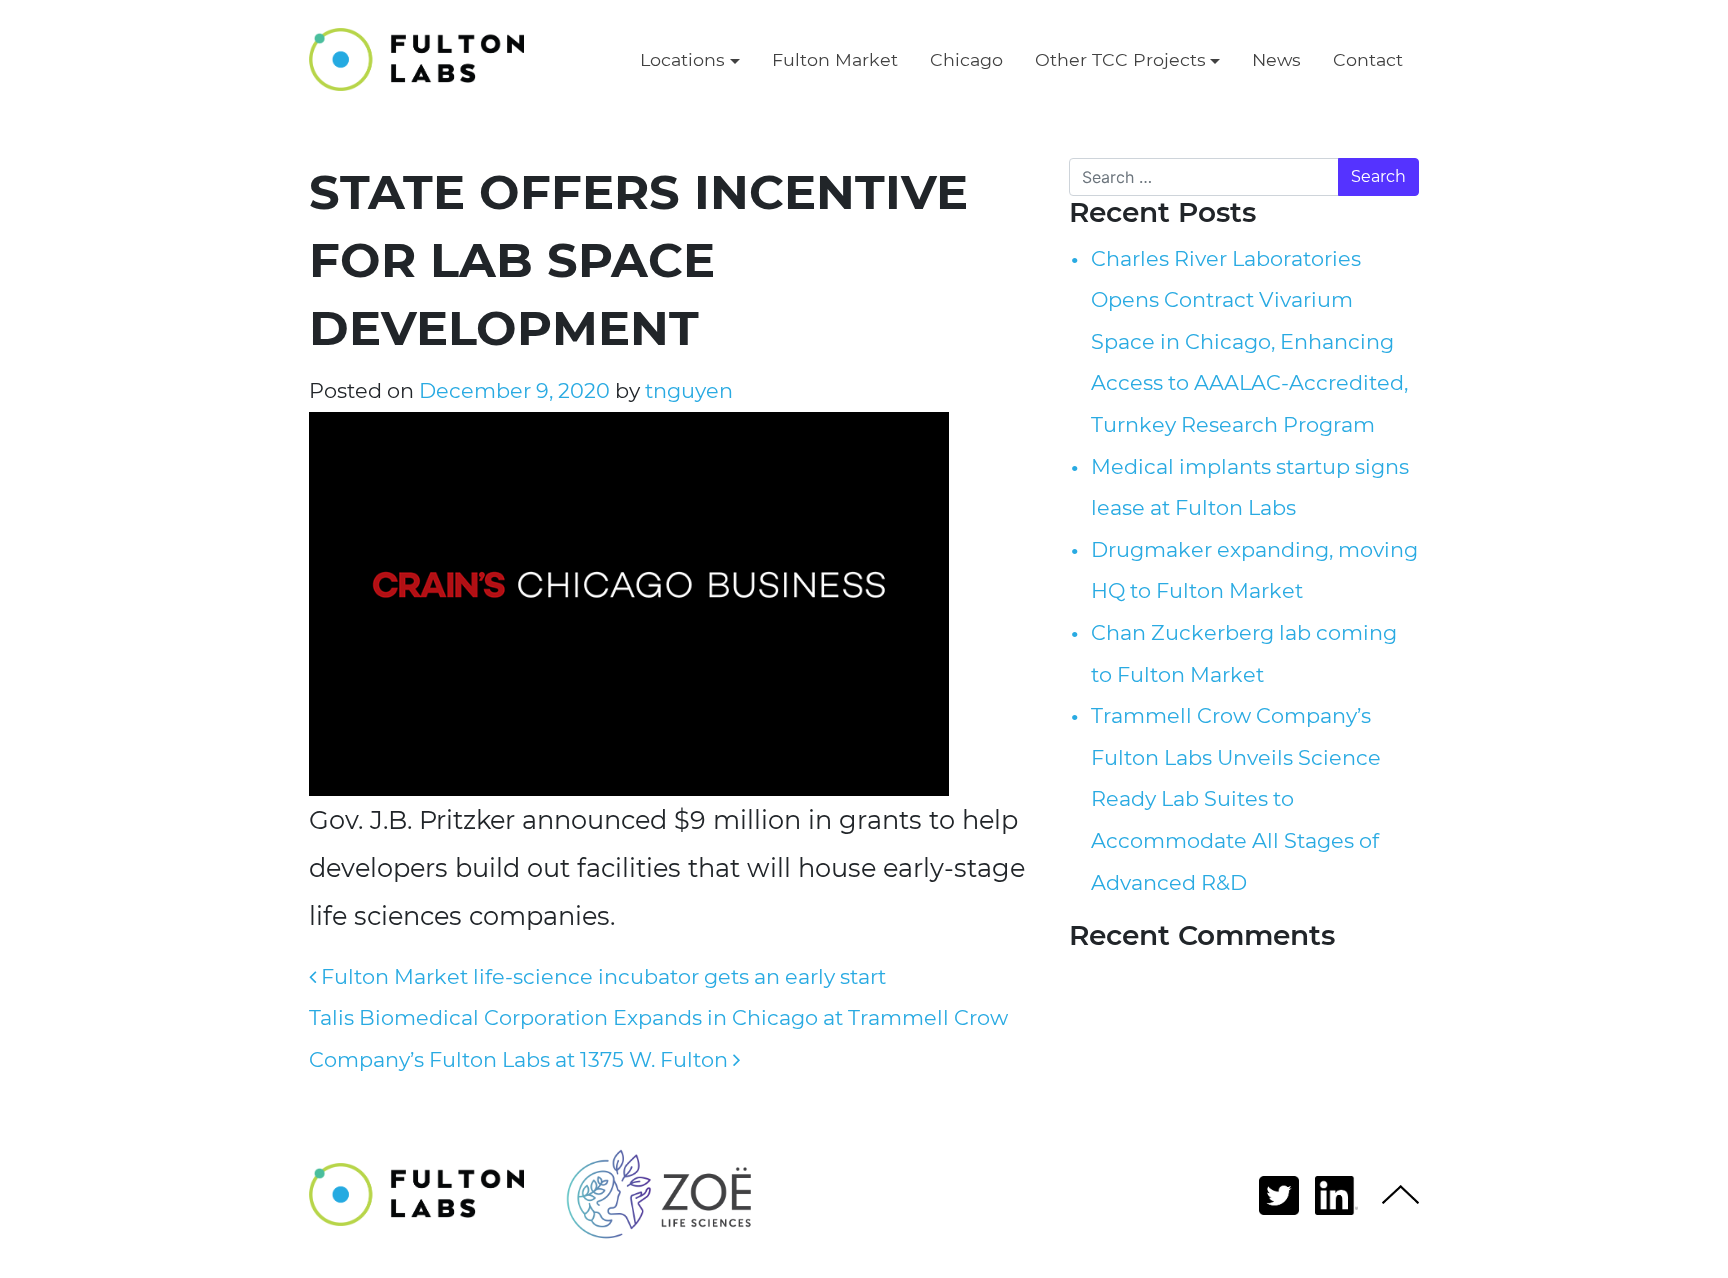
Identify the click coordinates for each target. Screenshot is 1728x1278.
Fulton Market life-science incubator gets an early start (601, 976)
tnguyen (686, 390)
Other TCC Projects (1120, 59)
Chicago (966, 59)
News (1276, 59)
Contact (1368, 59)
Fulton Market (835, 59)
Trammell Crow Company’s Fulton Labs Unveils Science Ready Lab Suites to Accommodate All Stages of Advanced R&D (1236, 798)
